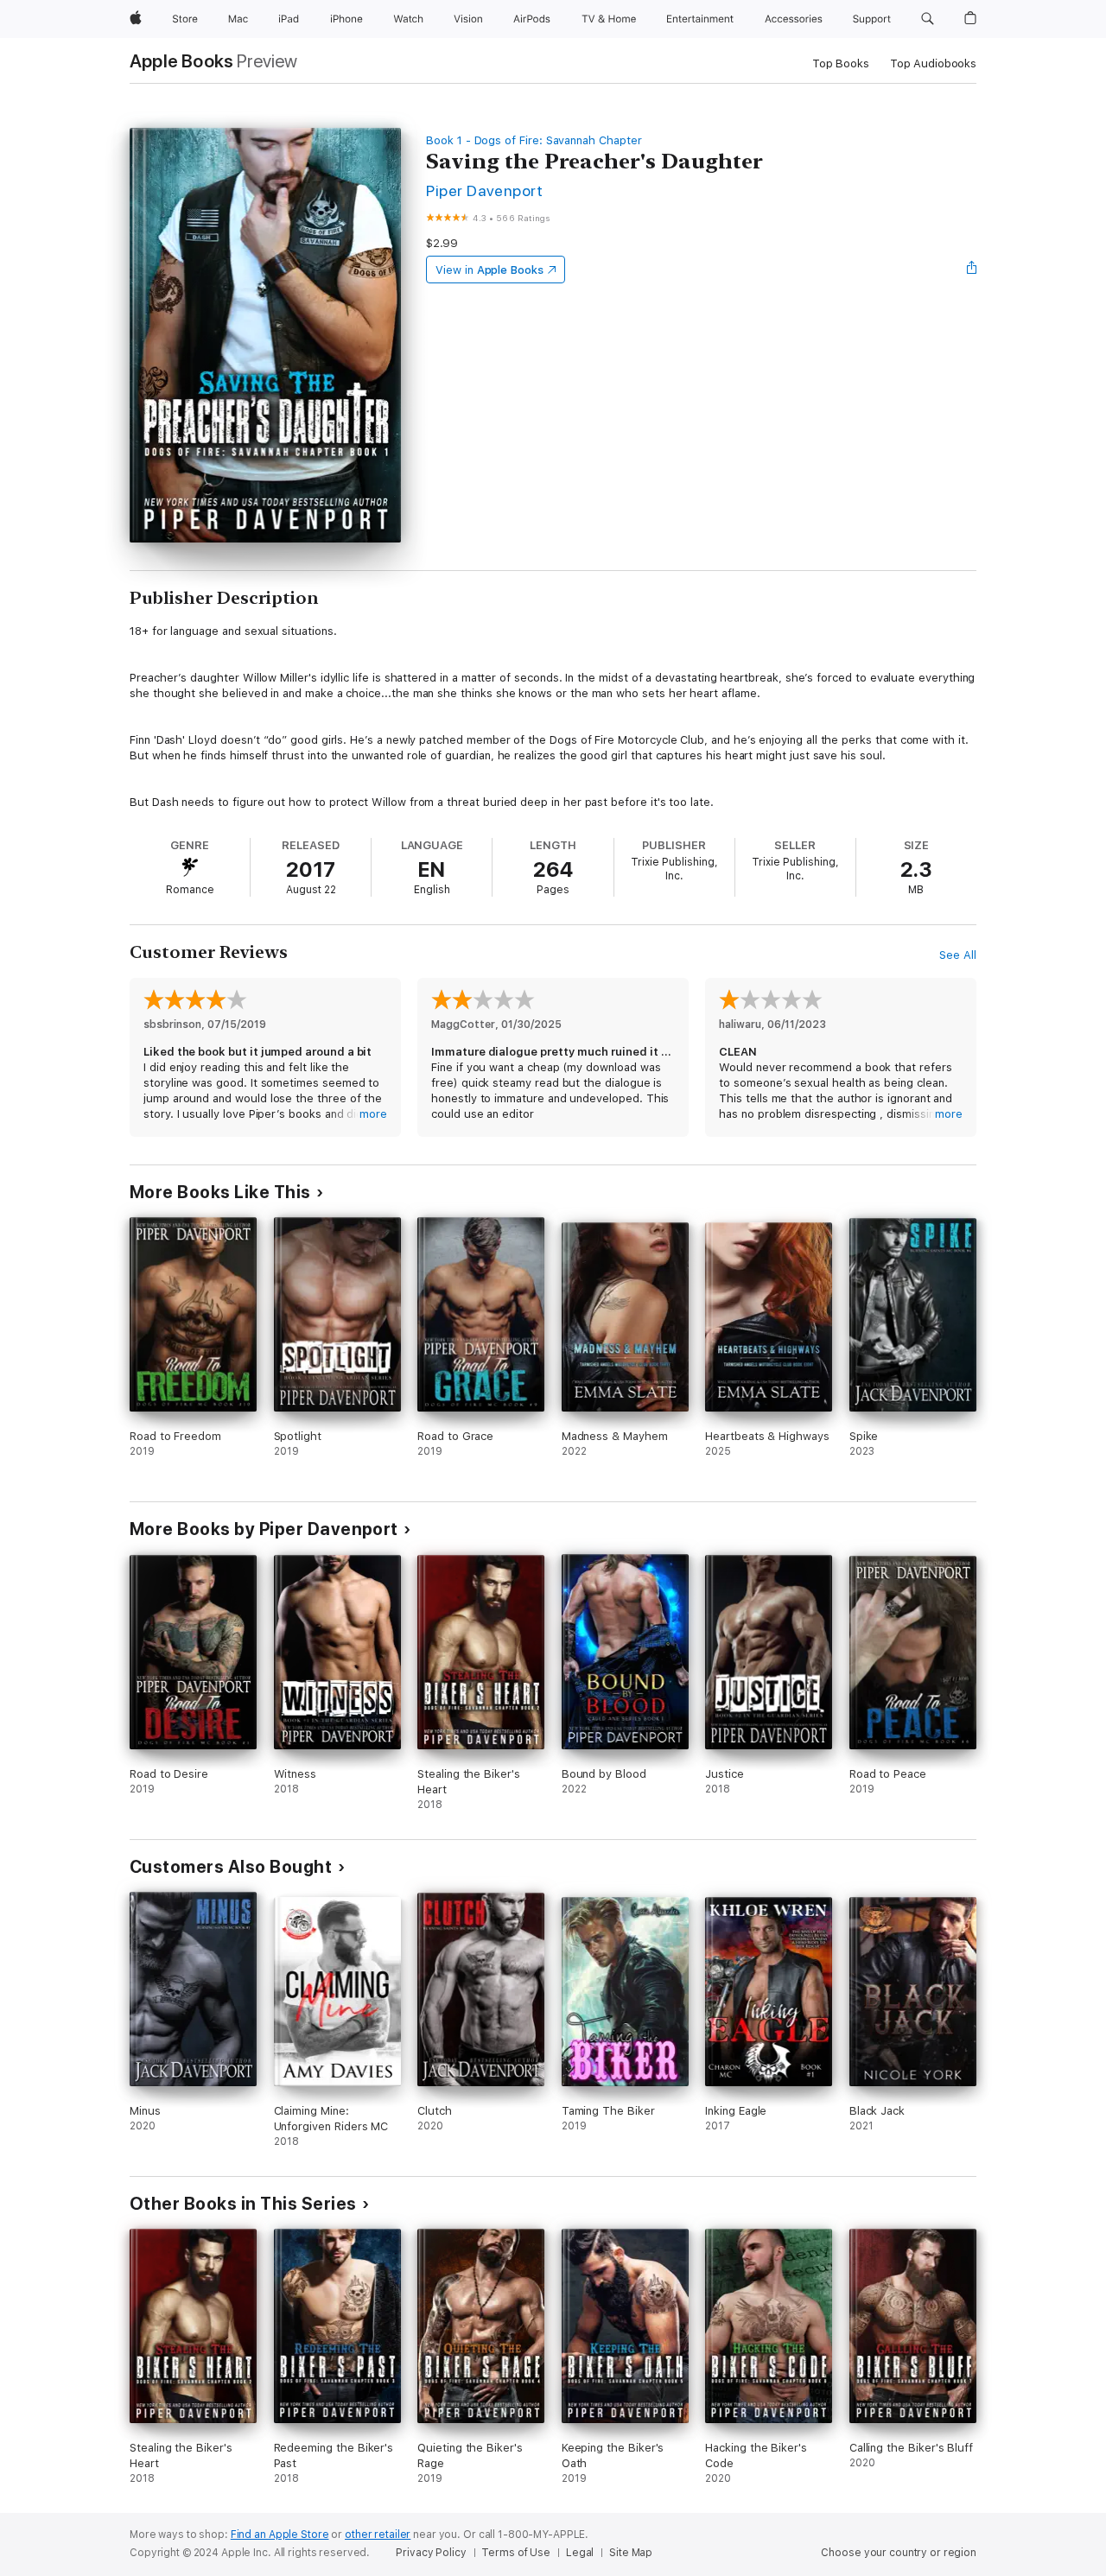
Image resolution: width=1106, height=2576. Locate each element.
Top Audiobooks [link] (933, 63)
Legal (580, 2553)
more (373, 1114)
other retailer (378, 2535)
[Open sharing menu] (972, 270)
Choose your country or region (899, 2553)
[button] (928, 19)
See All (958, 955)
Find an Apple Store (280, 2535)
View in (489, 270)
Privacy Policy (431, 2553)
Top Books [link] (841, 63)
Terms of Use (516, 2553)
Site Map (631, 2553)
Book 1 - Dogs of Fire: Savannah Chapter (534, 140)
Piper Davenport (484, 190)
